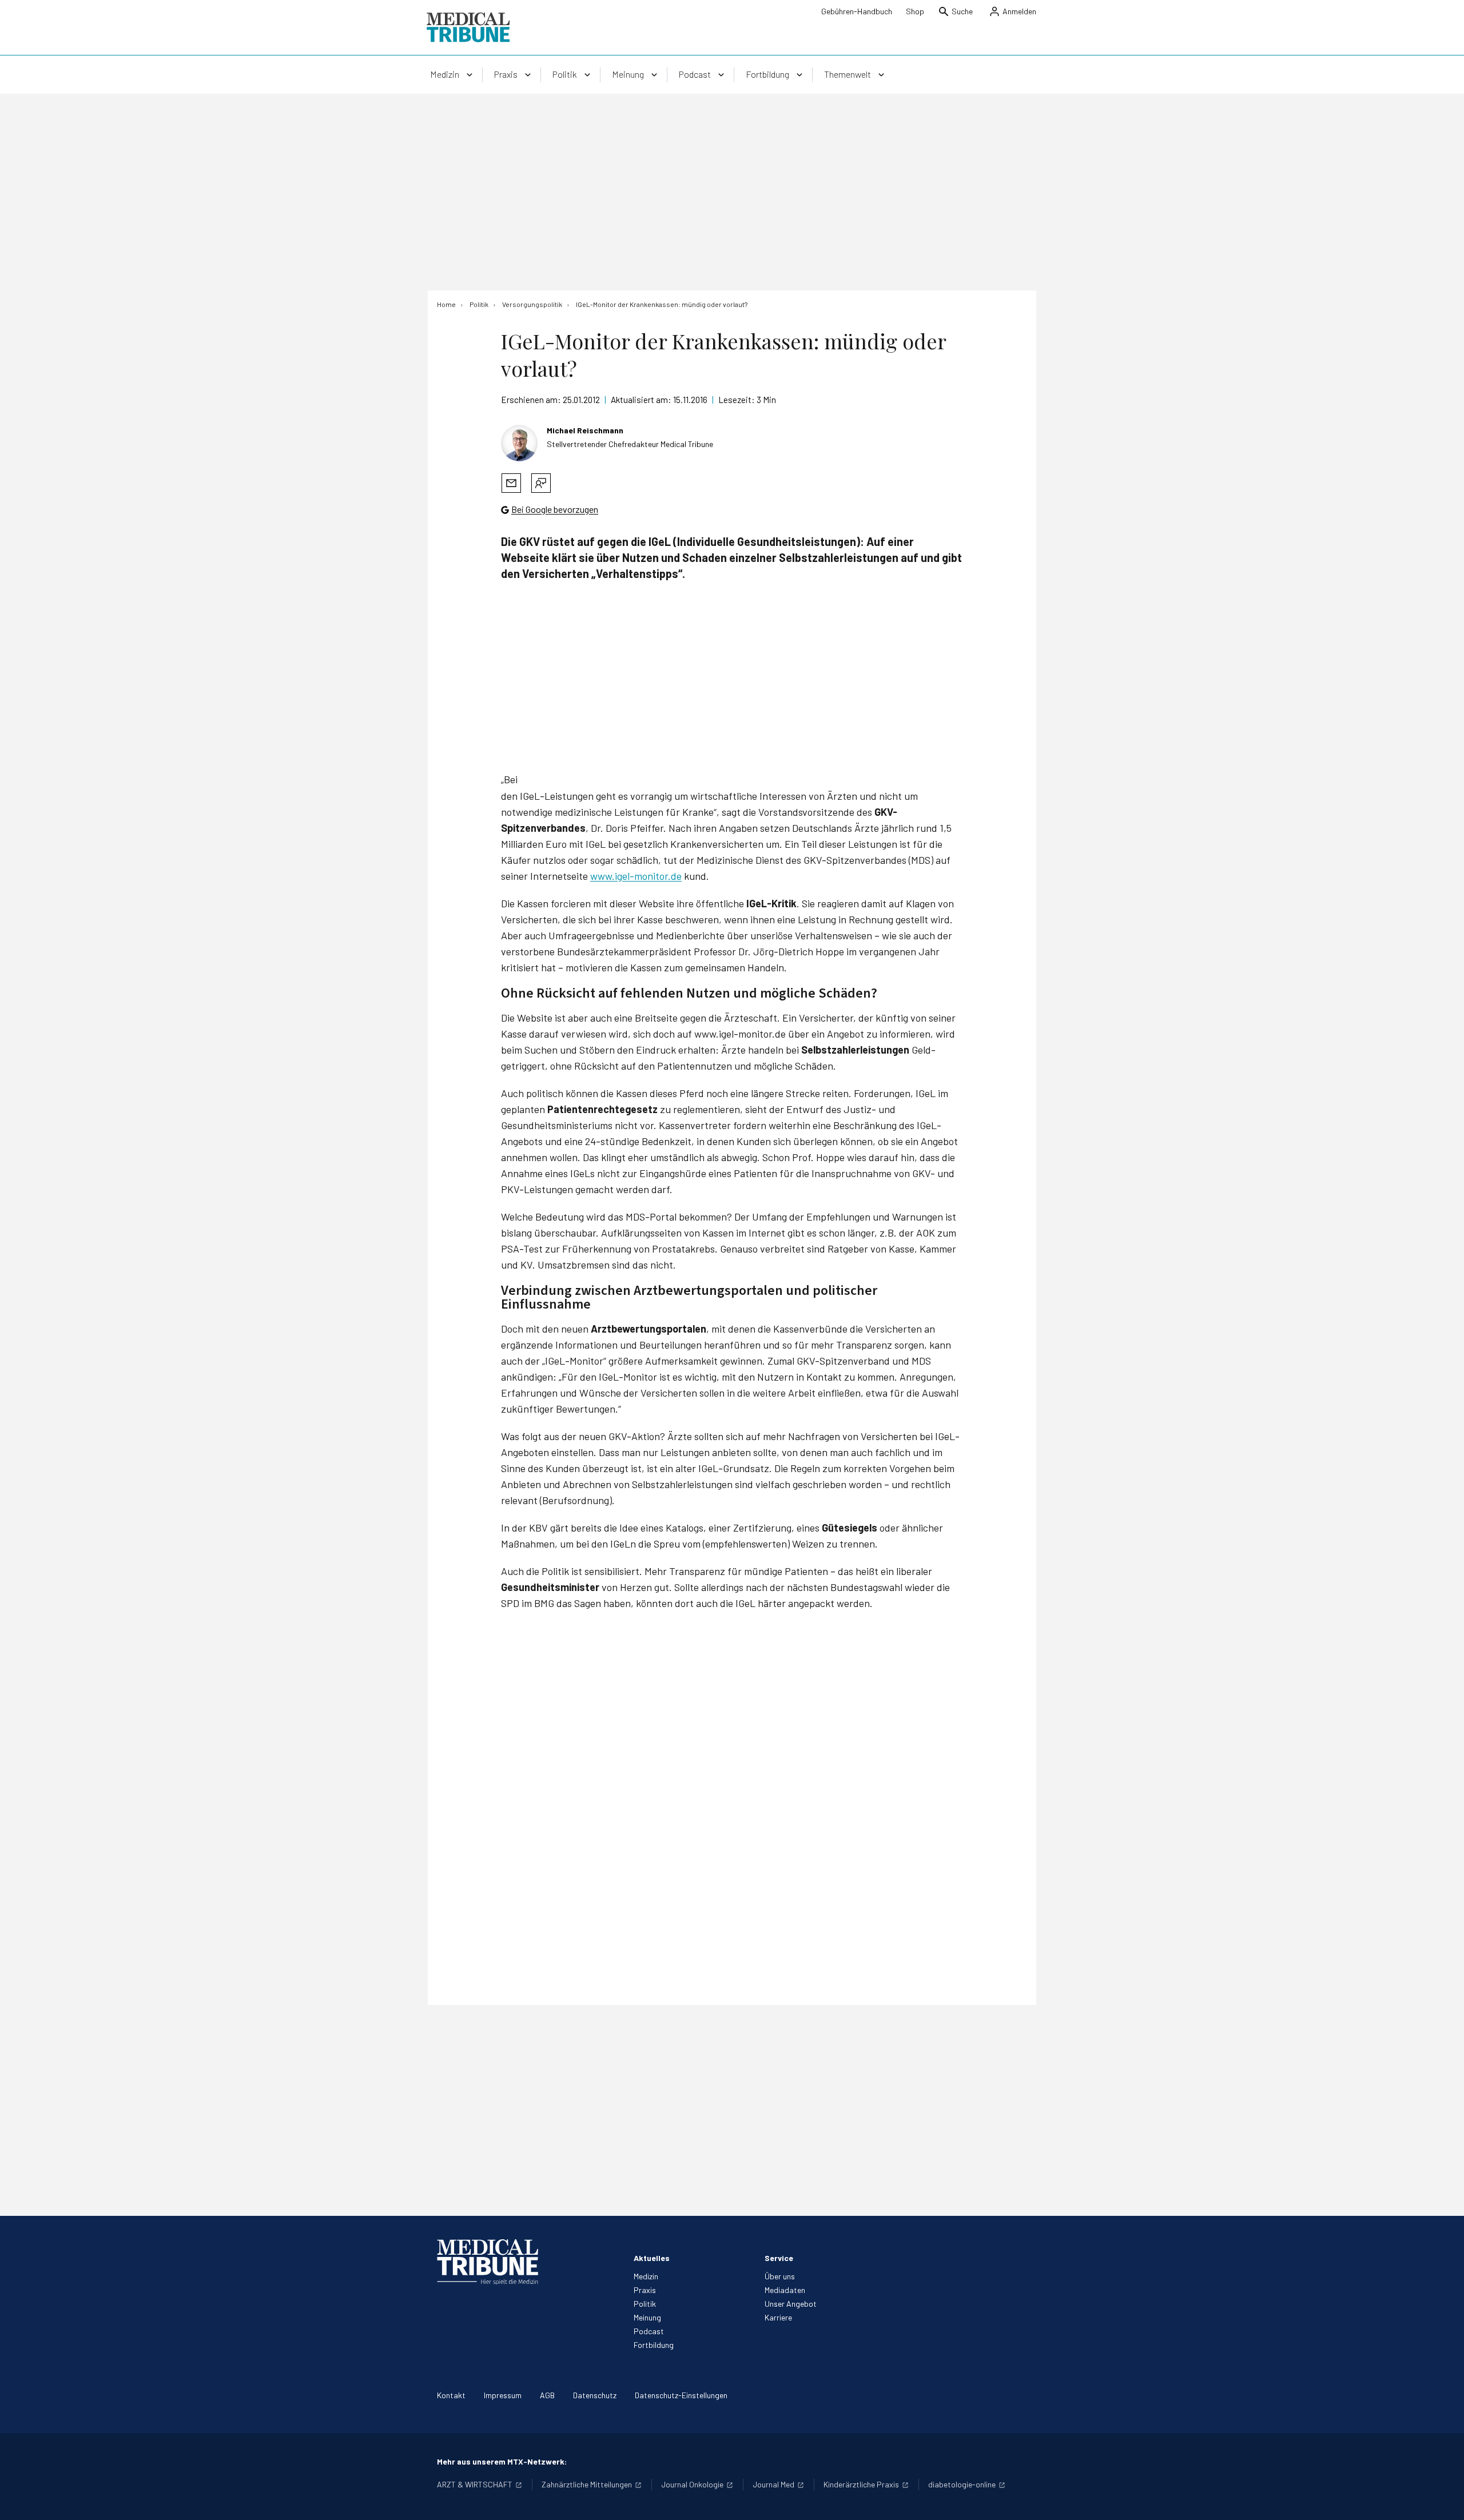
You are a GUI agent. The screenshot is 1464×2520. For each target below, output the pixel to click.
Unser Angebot (791, 2304)
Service (779, 2258)
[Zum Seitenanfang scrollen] (1443, 2499)
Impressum (503, 2395)
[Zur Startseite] (468, 27)
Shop (915, 11)
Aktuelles (652, 2258)
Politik (645, 2304)
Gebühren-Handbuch (857, 11)
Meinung (647, 2317)
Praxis (645, 2290)
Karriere (778, 2317)
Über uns (780, 2276)
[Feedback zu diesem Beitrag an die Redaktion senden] (541, 483)
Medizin (646, 2276)
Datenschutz (595, 2395)
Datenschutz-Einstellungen (681, 2395)
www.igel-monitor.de (636, 876)
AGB (547, 2395)
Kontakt (451, 2395)
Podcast (649, 2331)
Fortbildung (654, 2345)
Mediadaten (785, 2290)
